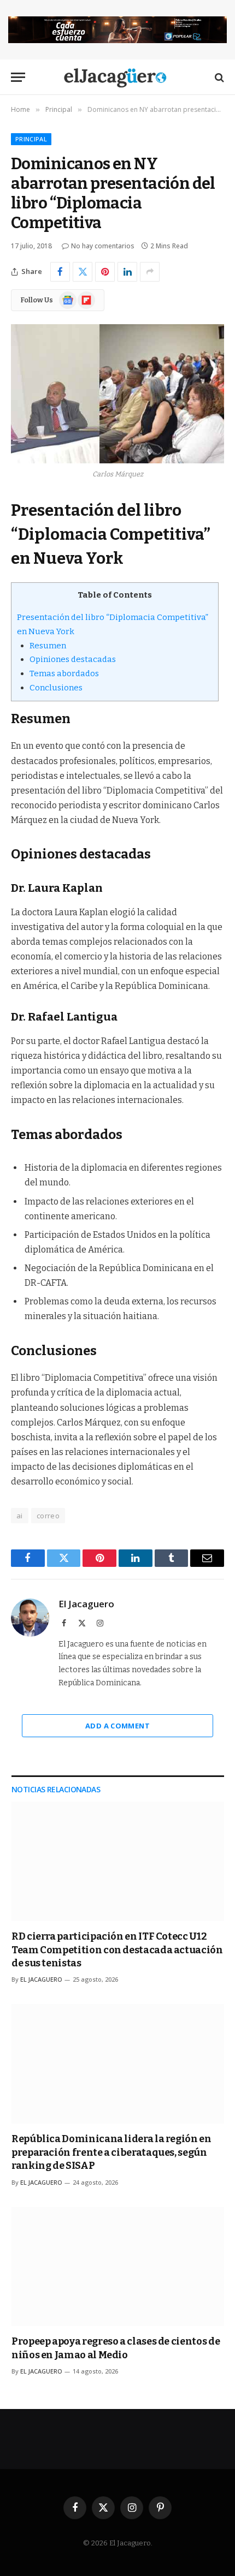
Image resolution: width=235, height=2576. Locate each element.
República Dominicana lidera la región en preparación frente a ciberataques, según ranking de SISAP (111, 2152)
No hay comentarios (103, 246)
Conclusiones (56, 688)
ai (20, 1516)
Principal (31, 139)
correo (48, 1516)
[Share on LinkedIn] (127, 272)
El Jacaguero (86, 1604)
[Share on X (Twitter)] (83, 272)
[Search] (218, 77)
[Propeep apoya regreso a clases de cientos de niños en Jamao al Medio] (118, 2267)
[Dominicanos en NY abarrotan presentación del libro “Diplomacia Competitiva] (117, 394)
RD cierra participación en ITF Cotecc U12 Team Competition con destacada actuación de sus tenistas (117, 1950)
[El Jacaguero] (118, 77)
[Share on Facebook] (60, 272)
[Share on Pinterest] (105, 272)
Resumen (48, 646)
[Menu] (18, 77)
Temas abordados (64, 673)
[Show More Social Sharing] (150, 272)
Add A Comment (117, 1726)
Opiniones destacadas (73, 659)
